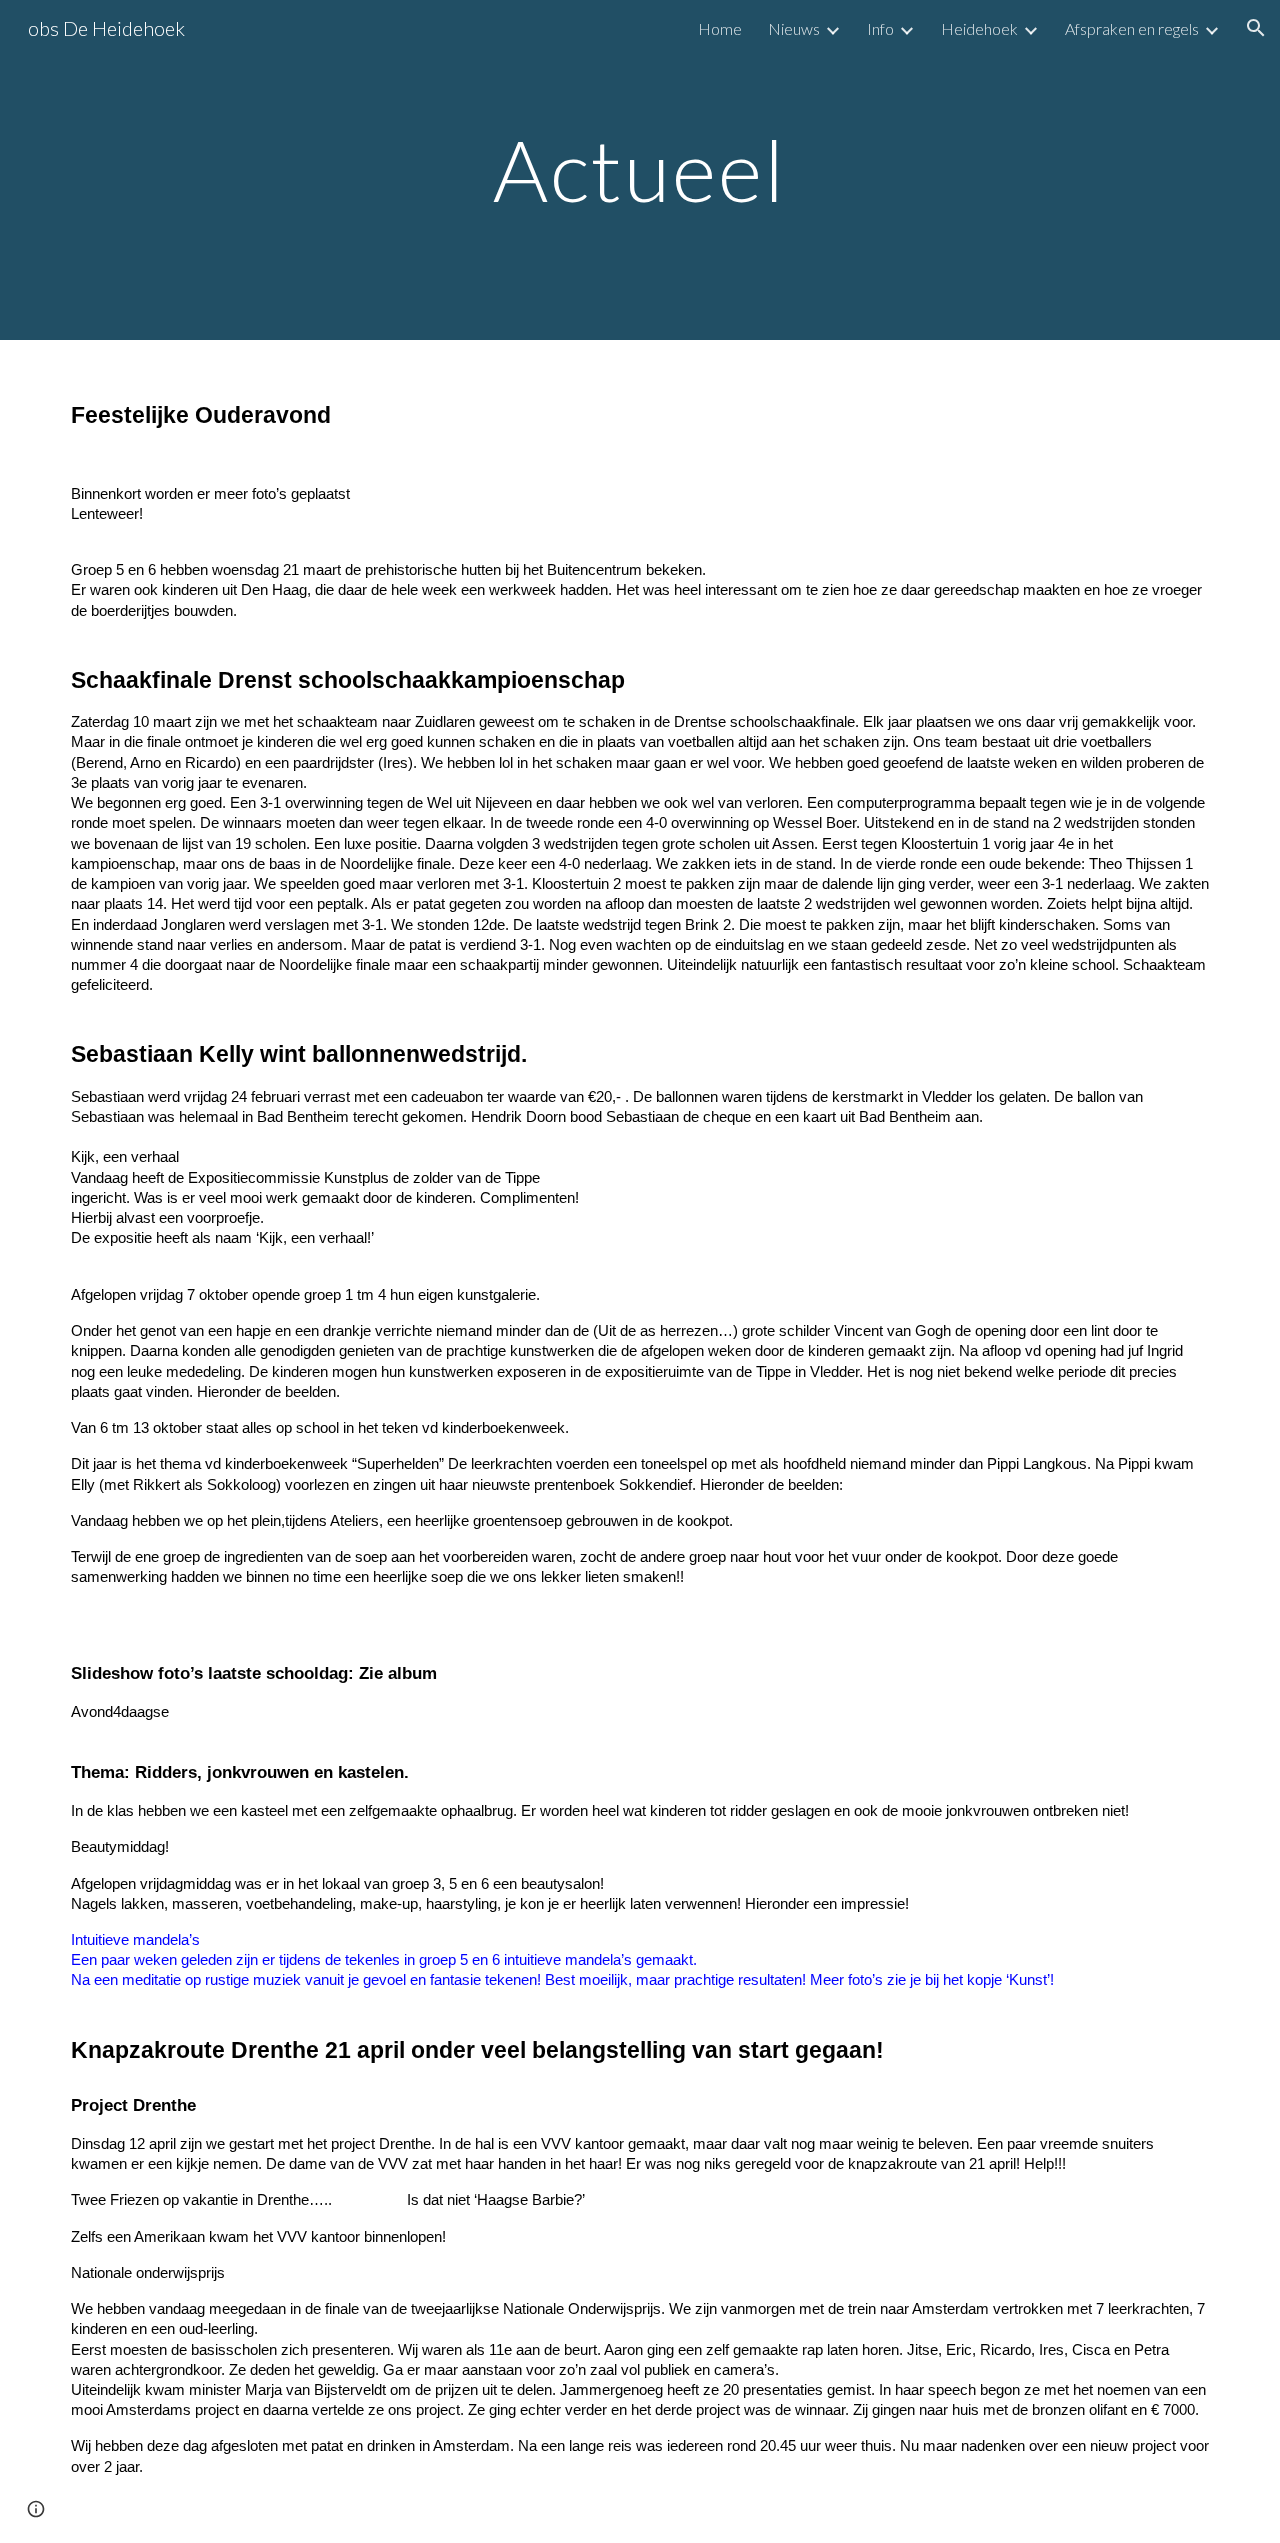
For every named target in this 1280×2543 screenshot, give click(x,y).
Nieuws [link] (794, 28)
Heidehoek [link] (979, 28)
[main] (640, 169)
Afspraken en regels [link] (1132, 28)
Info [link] (880, 28)
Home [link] (720, 28)
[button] (1256, 28)
